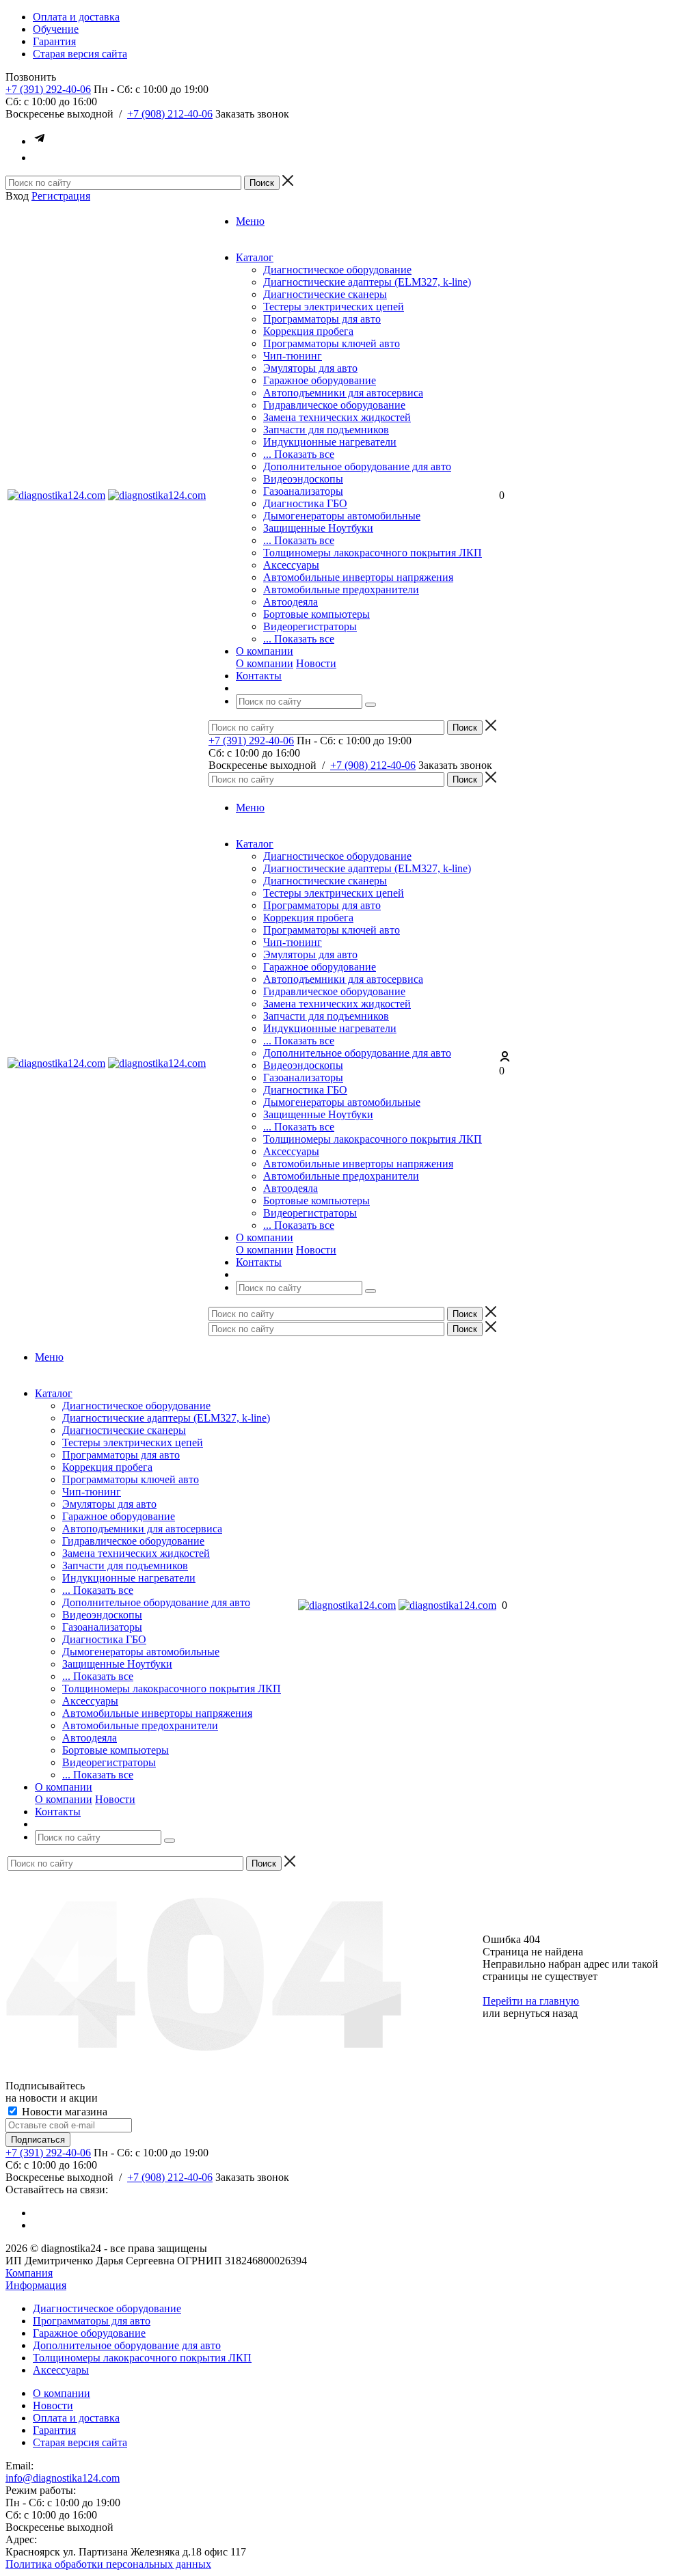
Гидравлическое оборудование (334, 405)
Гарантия (54, 2430)
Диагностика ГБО (305, 503)
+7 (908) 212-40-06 (170, 114)
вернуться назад (540, 2013)
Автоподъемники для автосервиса (343, 393)
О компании (265, 663)
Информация (36, 2285)
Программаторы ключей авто (332, 343)
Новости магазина (63, 2112)
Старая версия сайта (80, 2442)
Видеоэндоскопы (303, 479)
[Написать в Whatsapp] (40, 158)
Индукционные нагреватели (330, 442)
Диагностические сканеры (325, 294)
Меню (250, 221)
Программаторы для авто (322, 319)
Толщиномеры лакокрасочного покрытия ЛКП (373, 553)
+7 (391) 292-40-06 (48, 89)
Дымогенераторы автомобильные (342, 516)
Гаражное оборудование (320, 380)
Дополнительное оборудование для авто (357, 466)
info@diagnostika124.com (63, 2478)
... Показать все (299, 454)
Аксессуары (291, 565)
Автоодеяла (291, 602)
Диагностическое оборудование (337, 270)
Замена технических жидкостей (337, 417)
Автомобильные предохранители (341, 589)
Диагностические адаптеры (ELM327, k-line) (367, 282)
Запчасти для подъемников (326, 430)
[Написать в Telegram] (40, 141)
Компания (29, 2273)
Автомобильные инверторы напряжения (358, 577)
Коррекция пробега (308, 331)
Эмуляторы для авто (310, 368)
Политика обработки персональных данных (108, 2564)
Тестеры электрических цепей (334, 307)
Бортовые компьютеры (317, 614)
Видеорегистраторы (310, 626)
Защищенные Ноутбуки (318, 528)
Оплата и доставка (76, 2418)
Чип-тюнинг (293, 356)
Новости (316, 663)
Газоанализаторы (303, 491)
